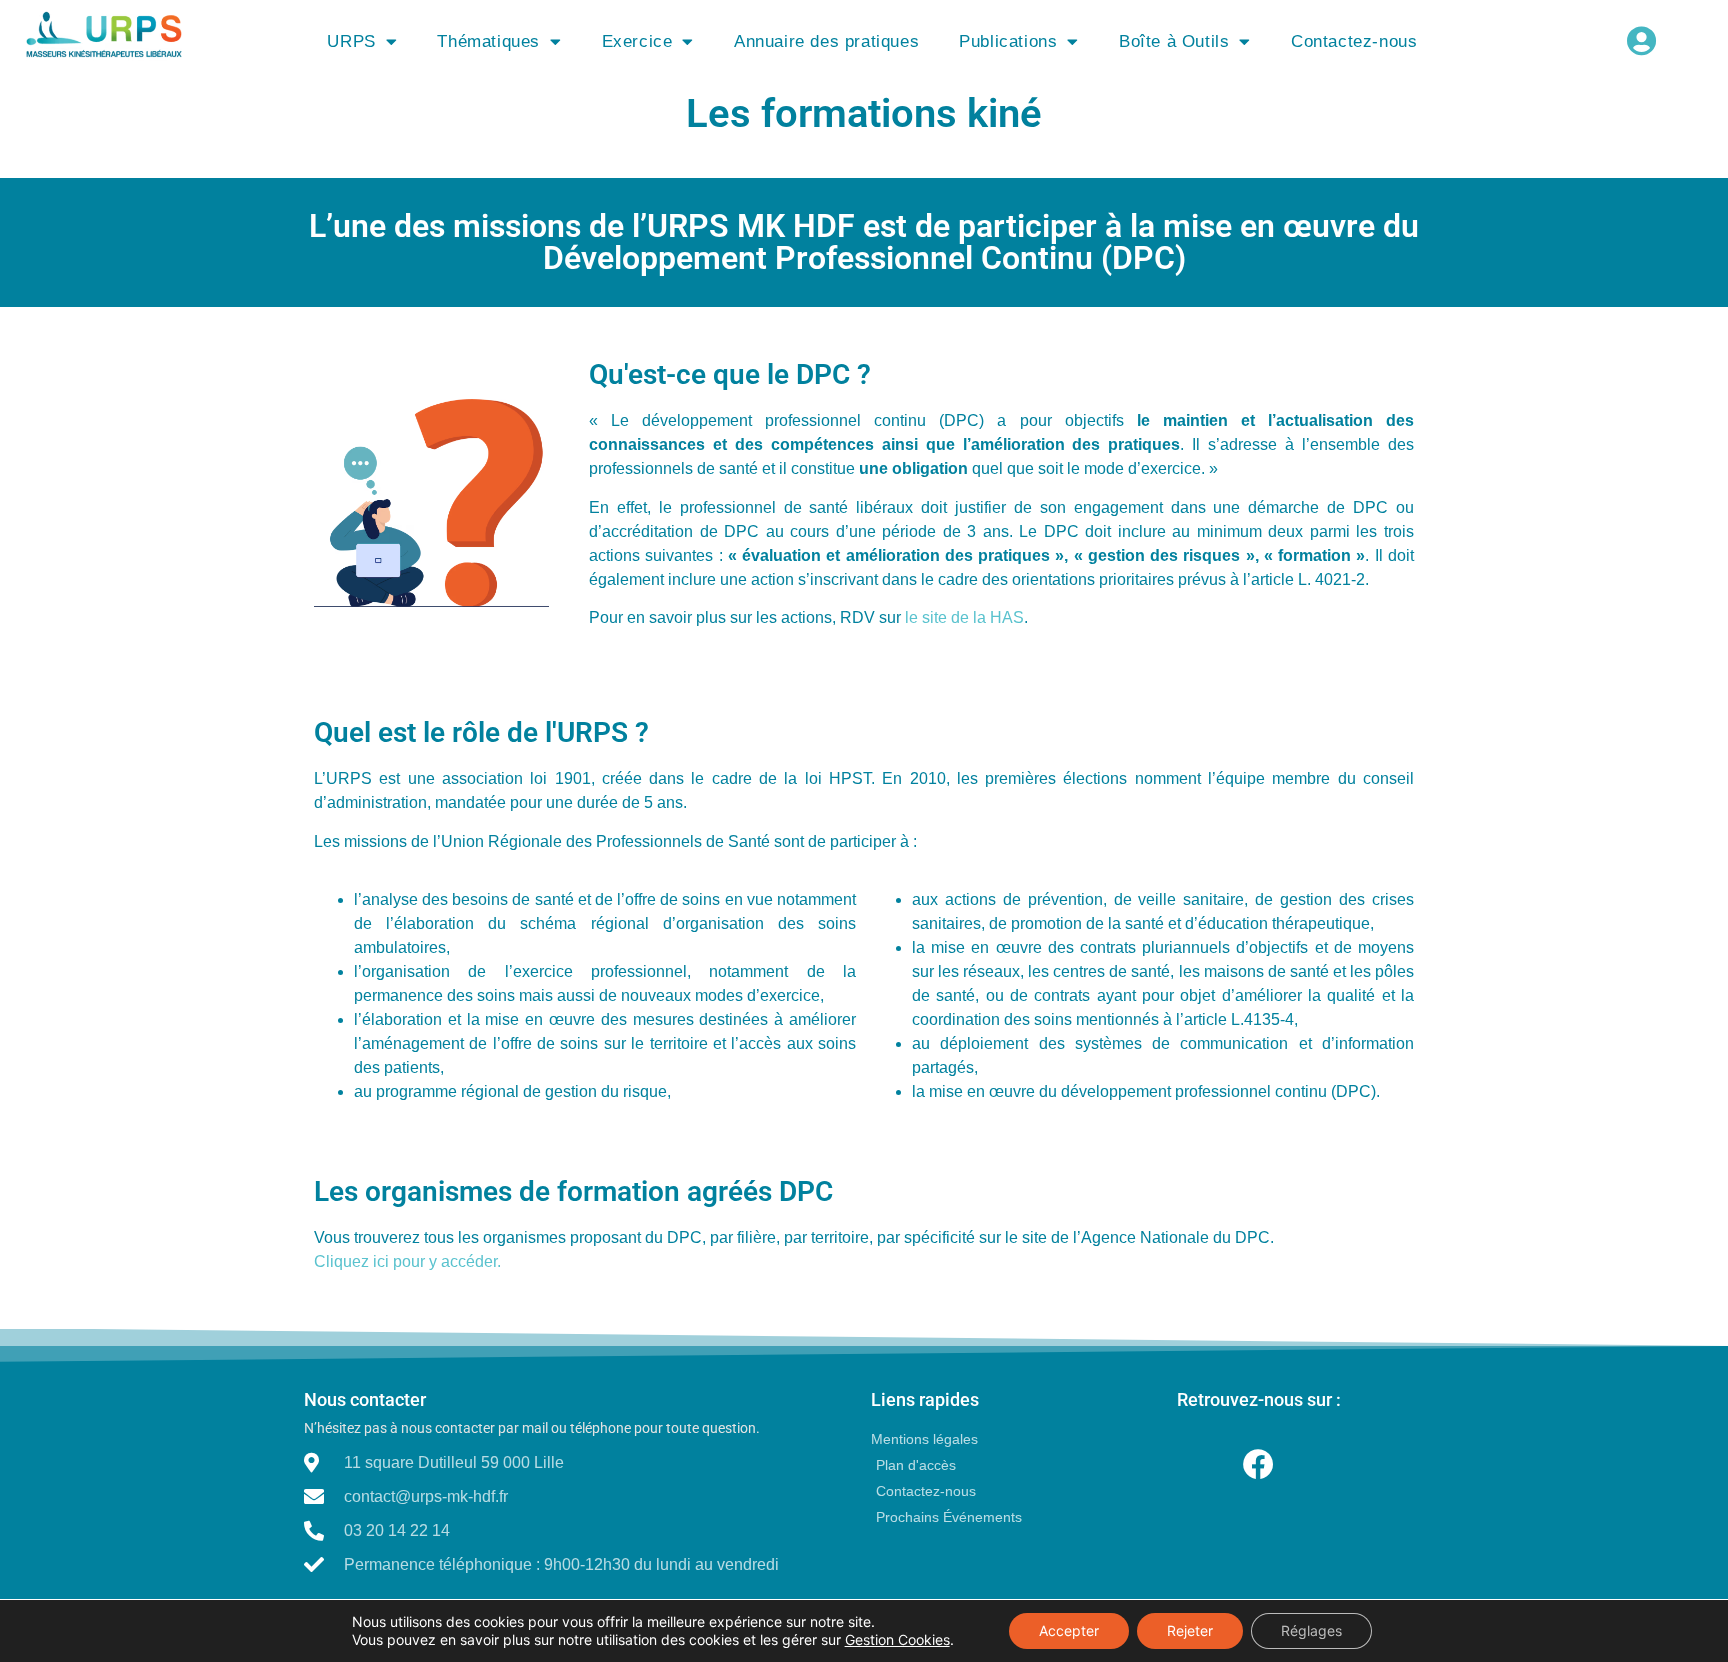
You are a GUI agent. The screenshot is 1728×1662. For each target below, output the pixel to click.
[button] (1642, 40)
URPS (351, 41)
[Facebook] (1258, 1464)
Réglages (1311, 1630)
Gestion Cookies (897, 1639)
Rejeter (1190, 1630)
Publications (1008, 41)
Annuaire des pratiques (826, 41)
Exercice (637, 41)
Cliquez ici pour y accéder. (407, 1261)
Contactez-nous (1354, 41)
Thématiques (488, 41)
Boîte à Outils (1174, 41)
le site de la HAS (964, 617)
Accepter (1069, 1630)
